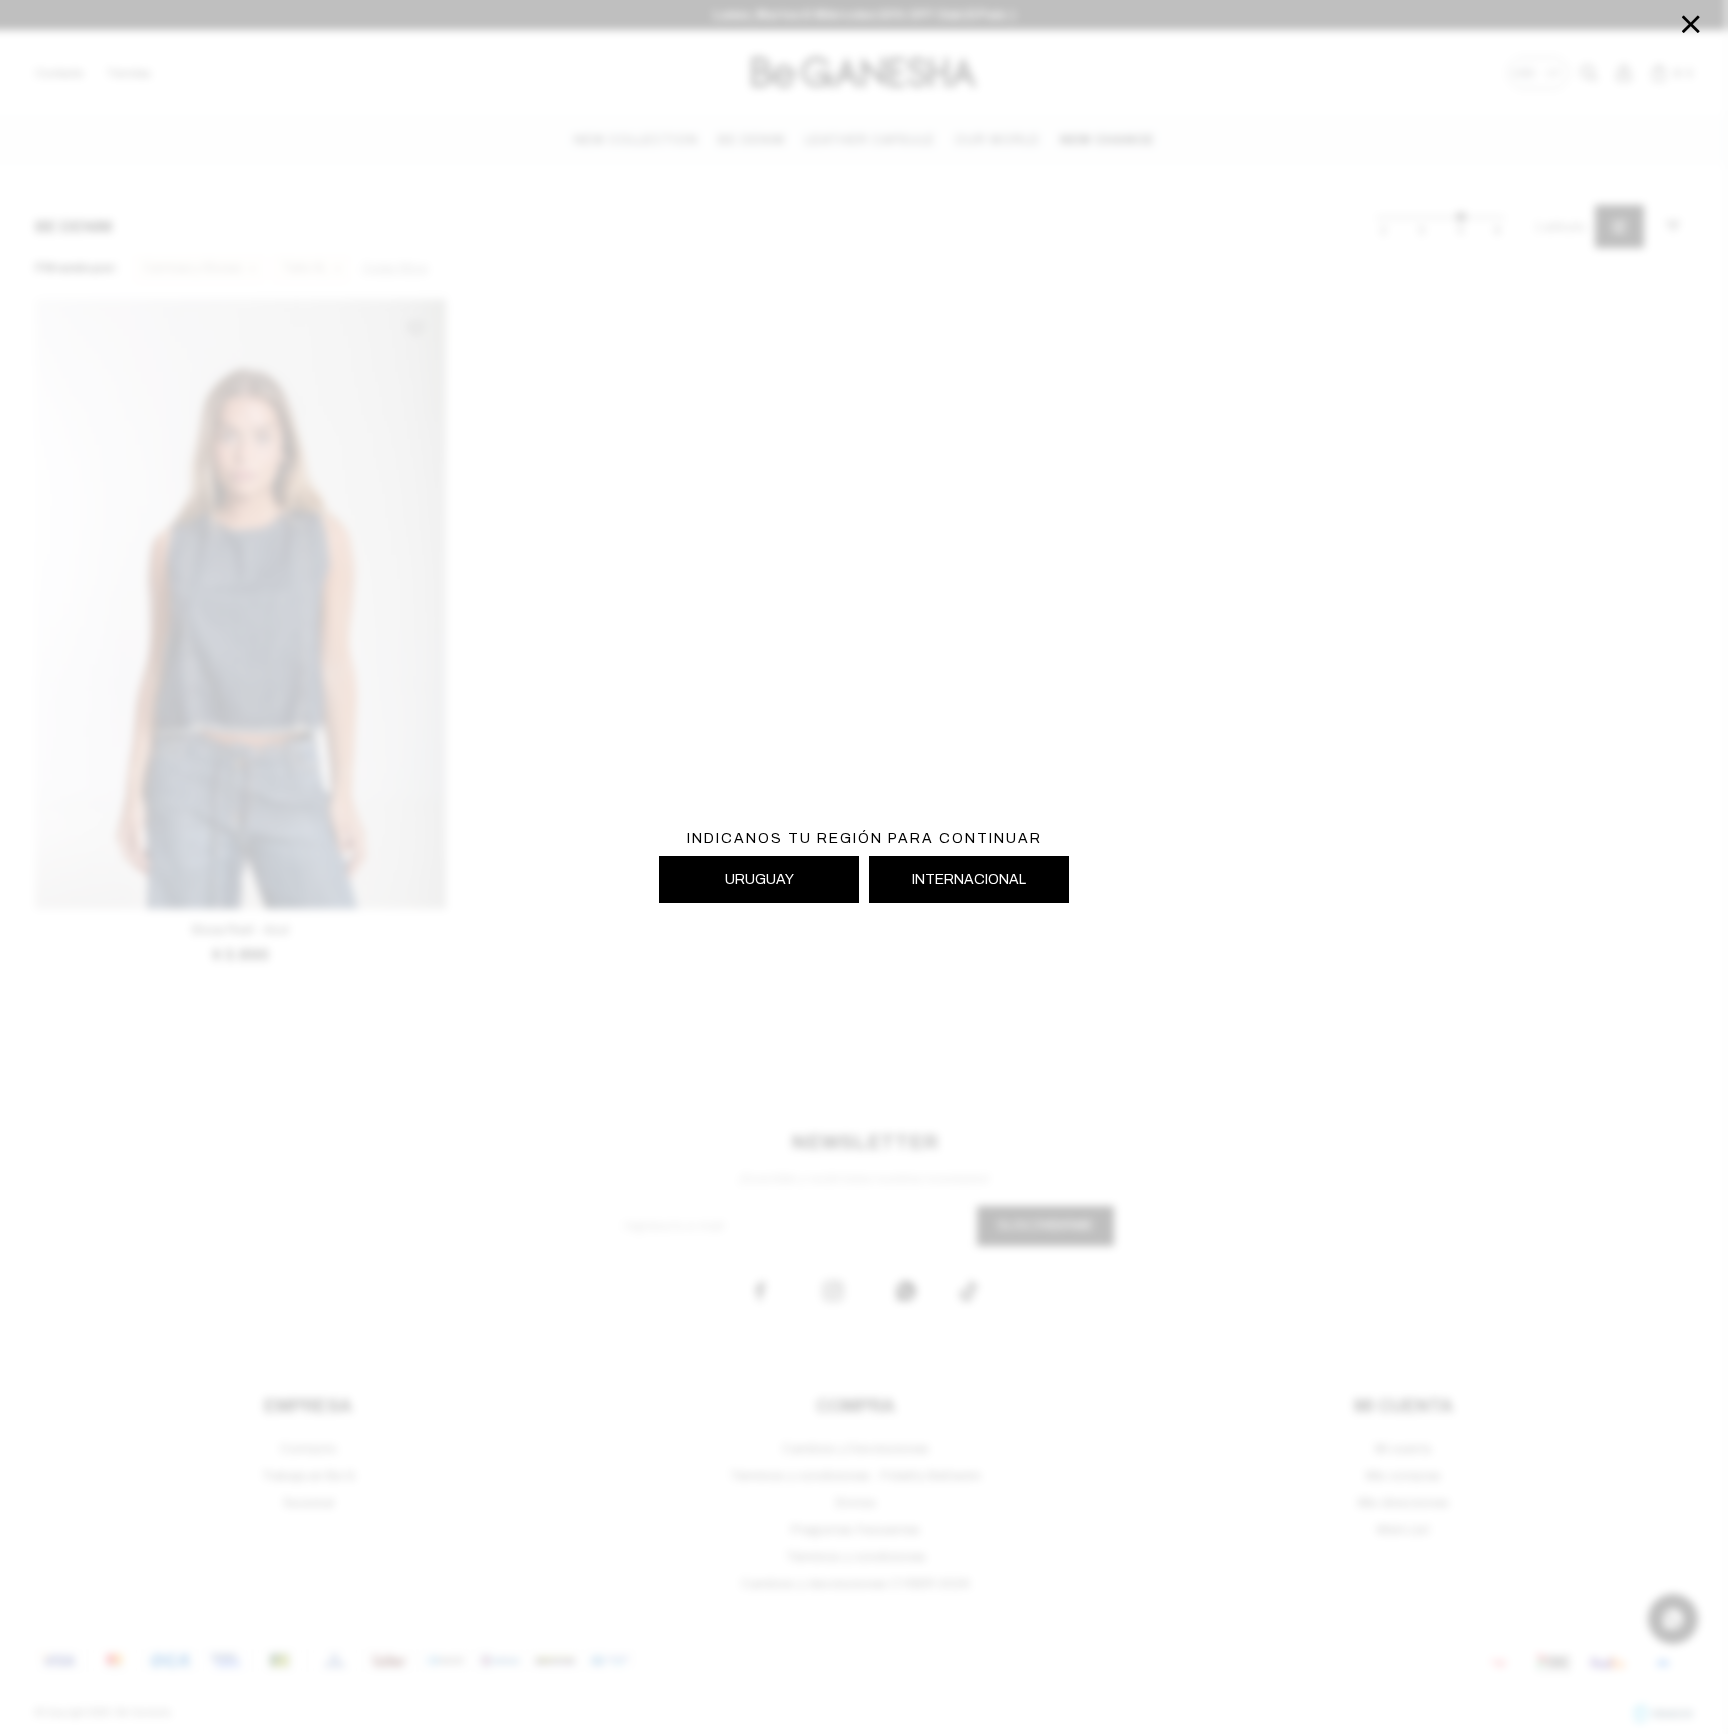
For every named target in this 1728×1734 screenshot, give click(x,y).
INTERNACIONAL (969, 879)
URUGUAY (759, 879)
